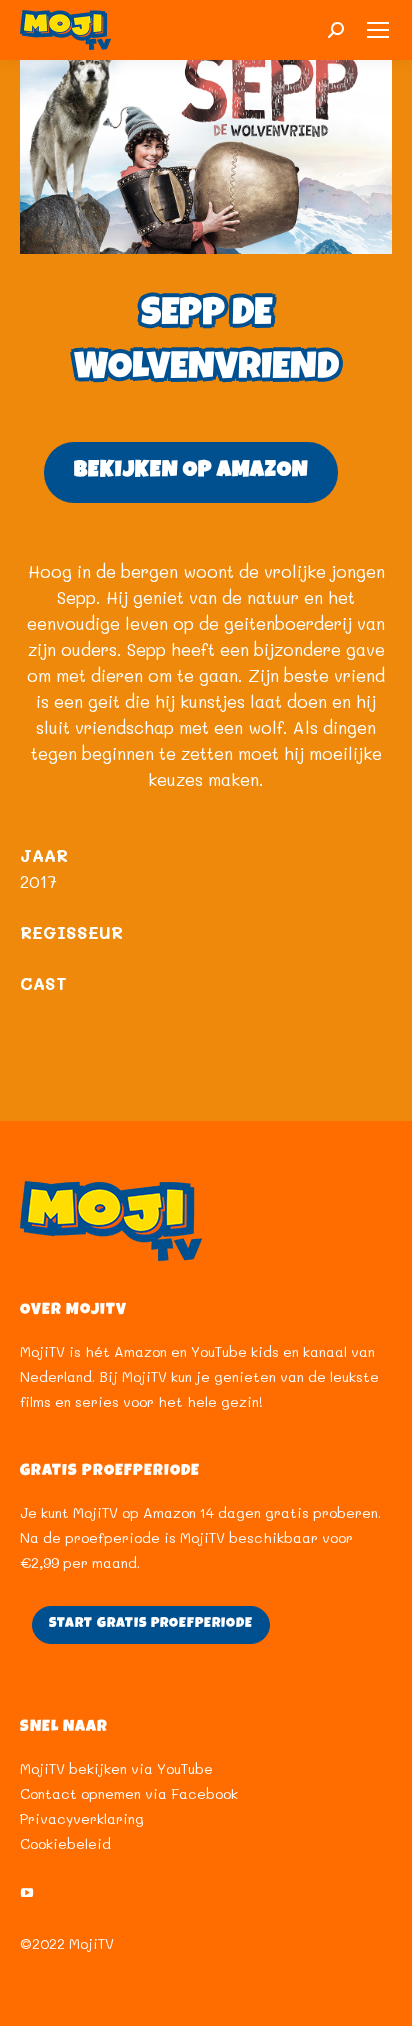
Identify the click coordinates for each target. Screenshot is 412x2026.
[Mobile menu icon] (378, 30)
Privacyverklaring (82, 1818)
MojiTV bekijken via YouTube (116, 1768)
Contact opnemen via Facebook (129, 1793)
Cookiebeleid (65, 1843)
